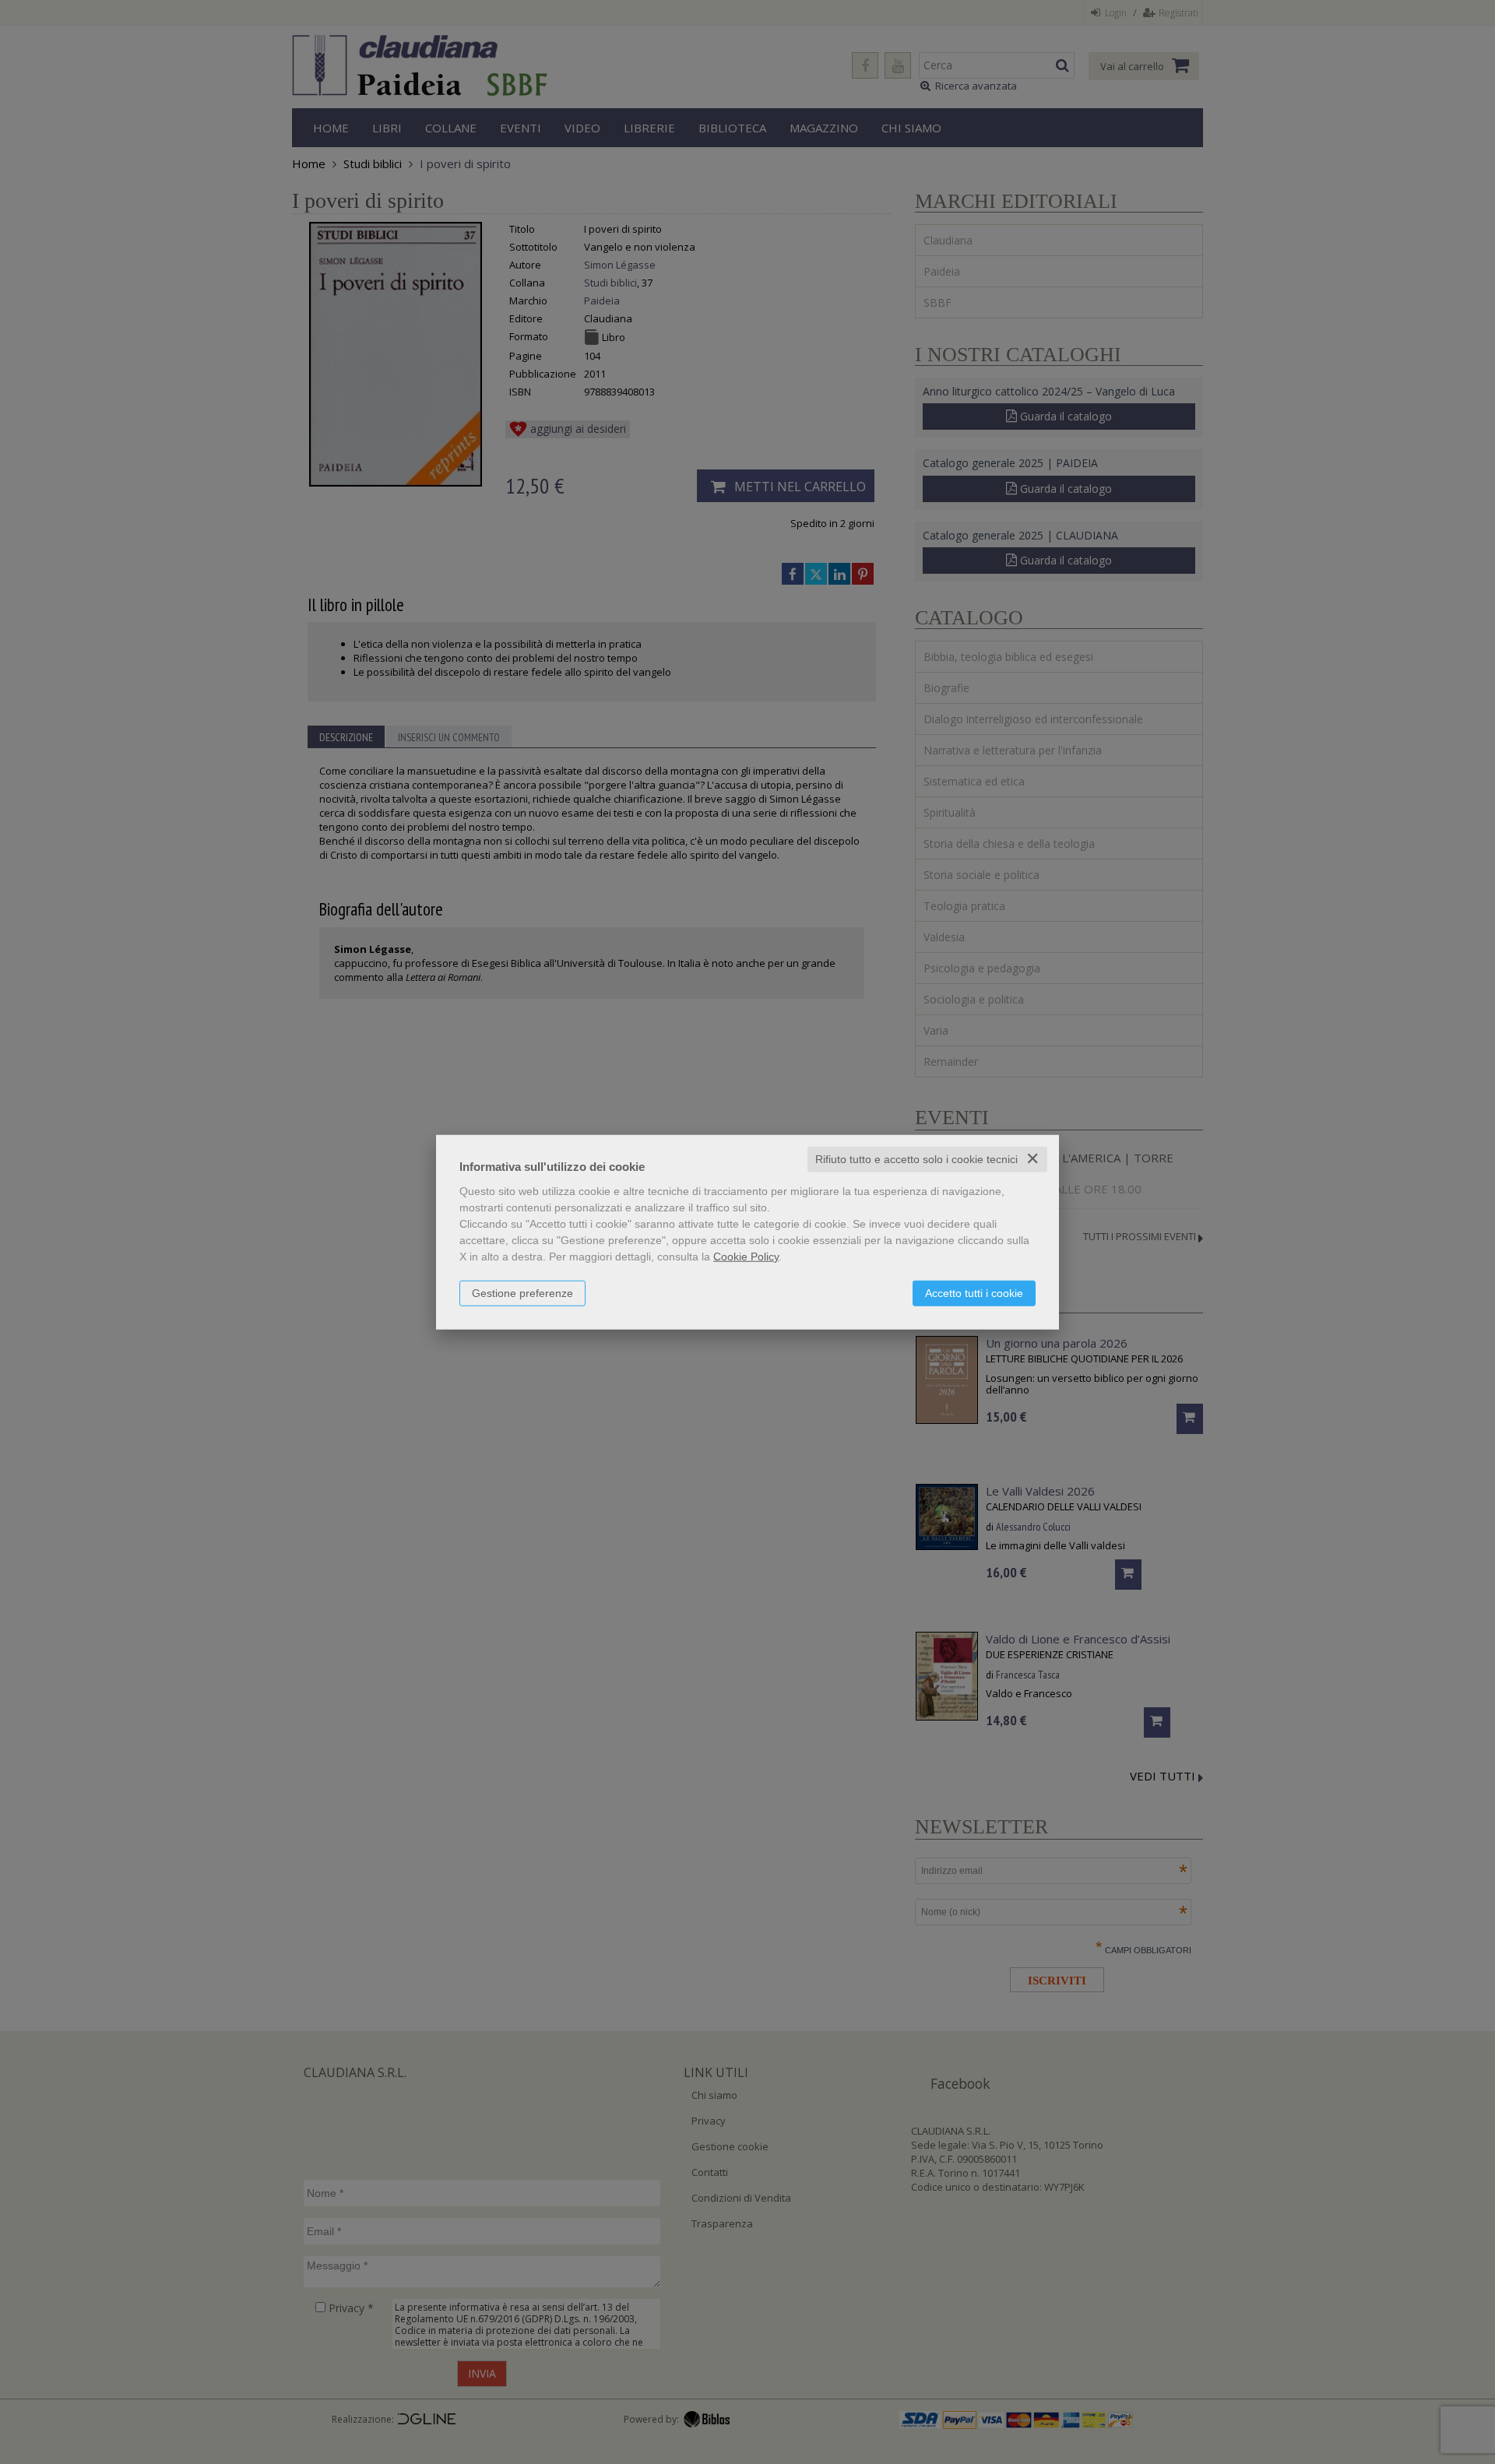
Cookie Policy (746, 1257)
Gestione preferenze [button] (522, 1293)
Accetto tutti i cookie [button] (974, 1293)
